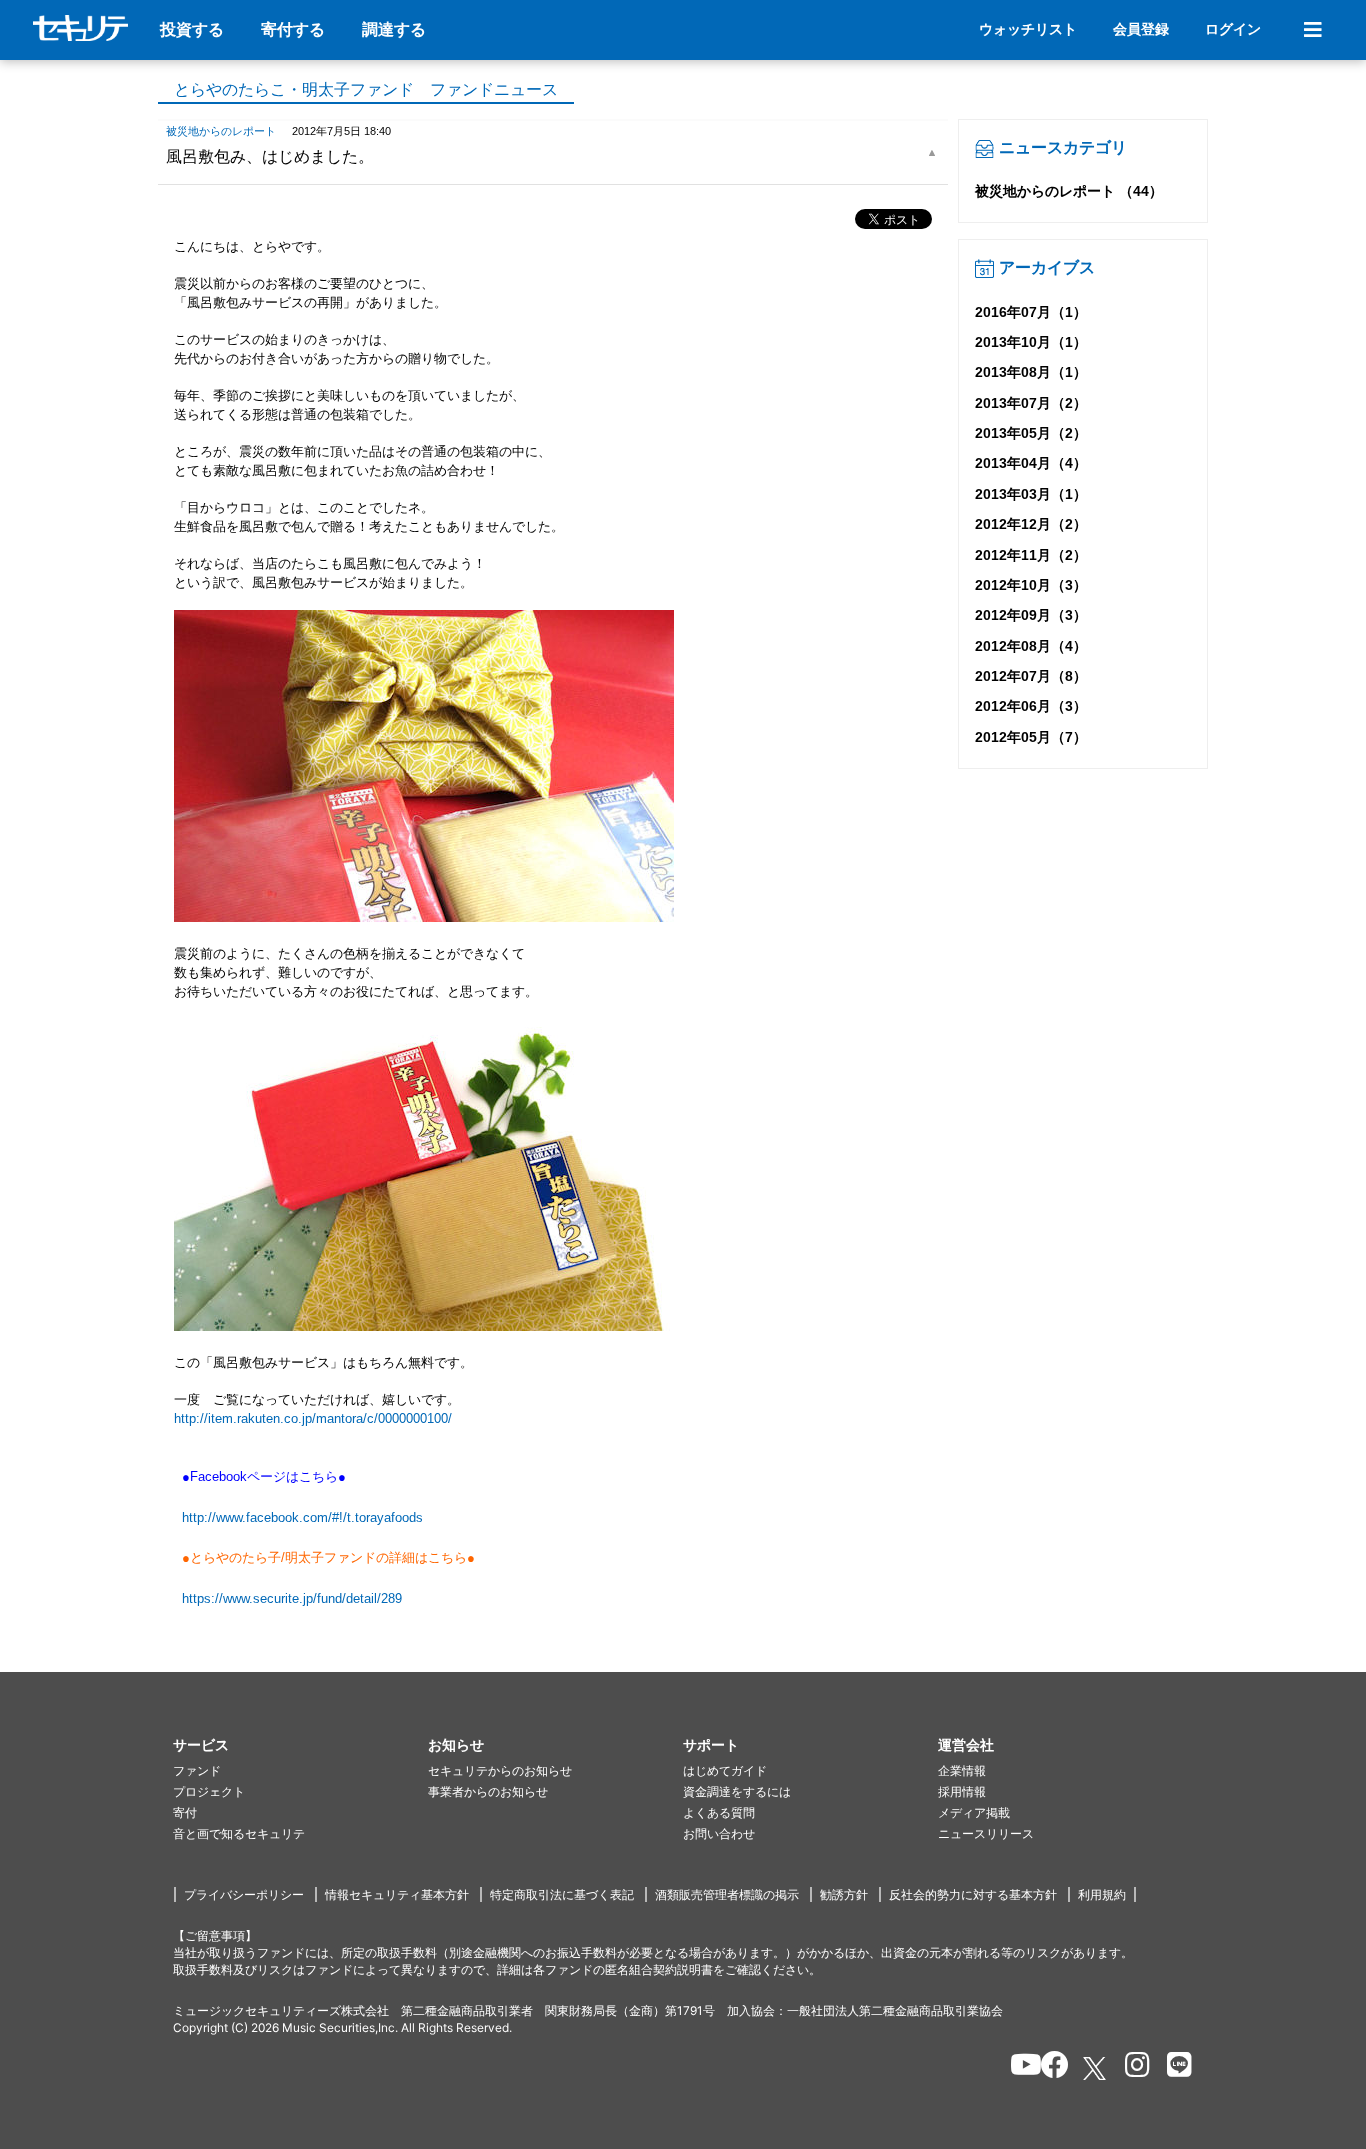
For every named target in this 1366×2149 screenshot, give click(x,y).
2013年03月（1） (1031, 494)
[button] (300, 1745)
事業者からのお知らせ (488, 1791)
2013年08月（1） (1031, 372)
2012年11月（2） (1031, 555)
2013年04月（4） (1031, 463)
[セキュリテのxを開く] (1096, 2068)
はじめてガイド (725, 1770)
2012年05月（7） (1031, 737)
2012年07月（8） (1031, 676)
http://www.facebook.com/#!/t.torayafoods (302, 1517)
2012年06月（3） (1031, 706)
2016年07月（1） (1031, 312)
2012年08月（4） (1031, 646)
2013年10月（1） (1031, 342)
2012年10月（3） (1031, 585)
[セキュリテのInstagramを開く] (1132, 2068)
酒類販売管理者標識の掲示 (727, 1894)
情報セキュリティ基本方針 (397, 1894)
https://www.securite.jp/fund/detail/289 (292, 1598)
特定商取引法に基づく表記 (562, 1894)
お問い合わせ (719, 1833)
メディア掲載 (974, 1812)
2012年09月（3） (1031, 615)
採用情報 (962, 1791)
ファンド (197, 1770)
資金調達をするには (737, 1791)
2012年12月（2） (1031, 524)
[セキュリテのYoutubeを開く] (1017, 2068)
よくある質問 (719, 1812)
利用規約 (1102, 1894)
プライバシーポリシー (244, 1894)
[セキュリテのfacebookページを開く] (1048, 2068)
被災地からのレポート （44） (1069, 191)
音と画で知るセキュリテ (239, 1833)
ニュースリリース (986, 1833)
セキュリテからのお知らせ (500, 1770)
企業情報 (962, 1770)
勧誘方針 (844, 1894)
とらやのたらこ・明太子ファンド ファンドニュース (366, 89)
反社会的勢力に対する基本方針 (973, 1894)
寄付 (185, 1812)
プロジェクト (209, 1791)
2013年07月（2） (1031, 403)
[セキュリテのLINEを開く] (1174, 2068)
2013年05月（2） (1031, 433)
